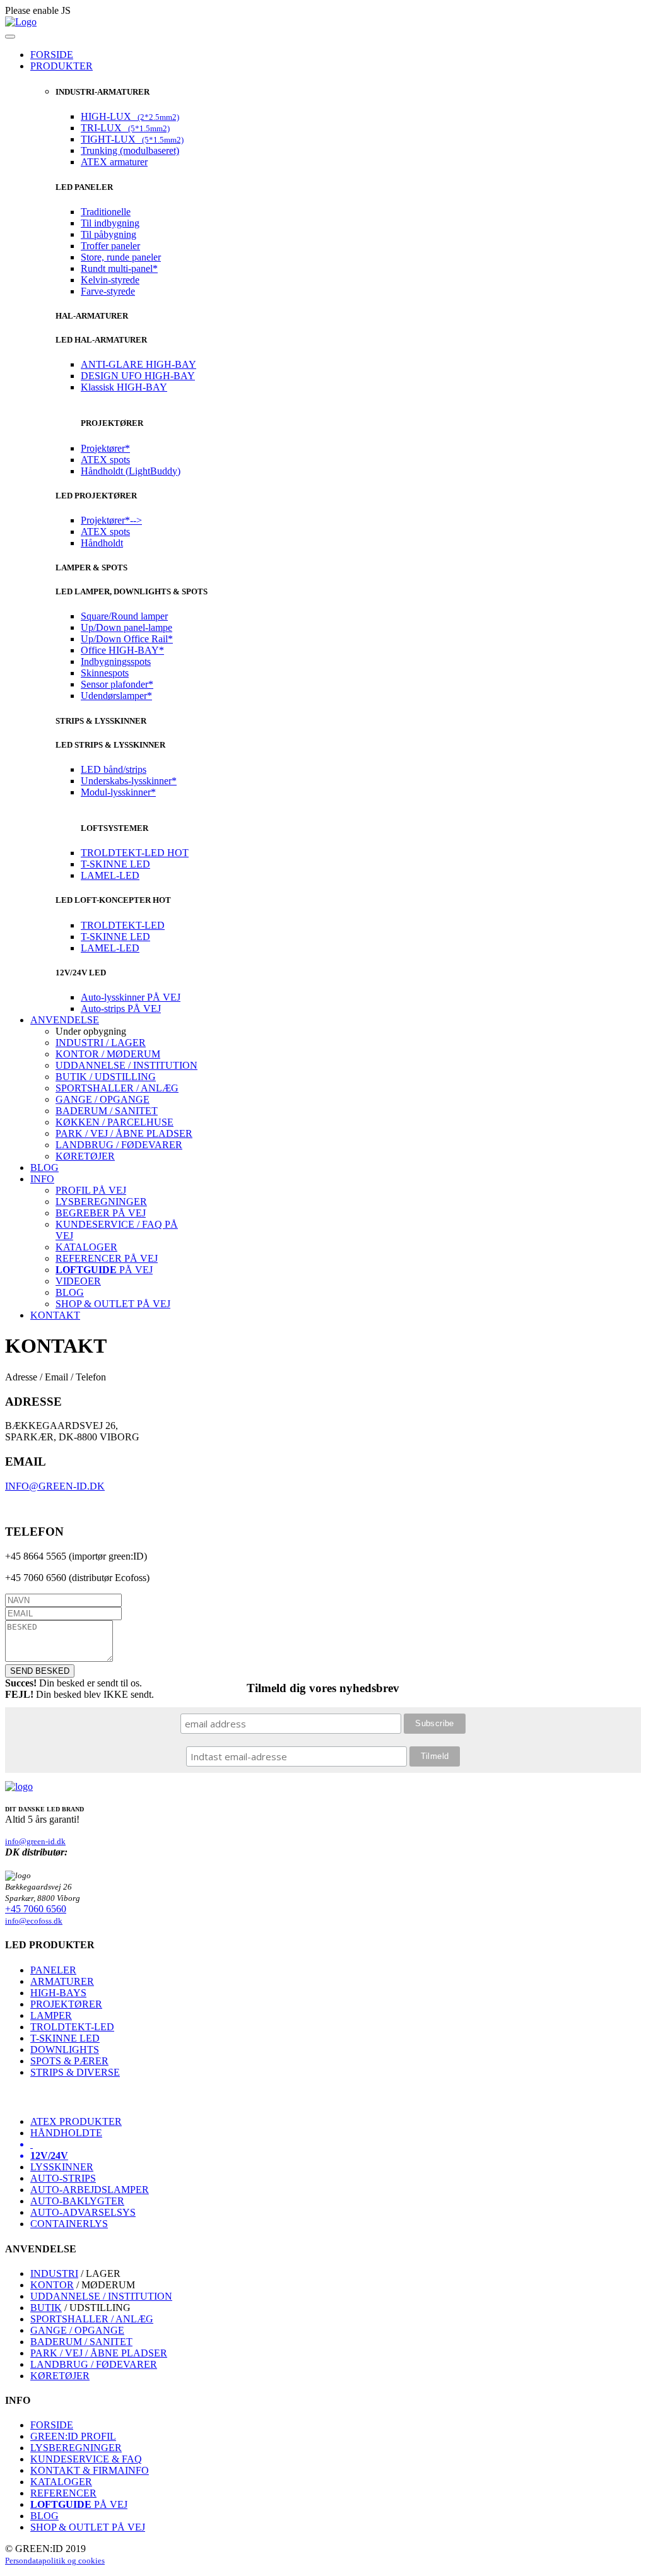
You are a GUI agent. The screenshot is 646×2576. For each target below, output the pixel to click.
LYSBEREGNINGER (101, 1202)
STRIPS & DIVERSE (75, 2072)
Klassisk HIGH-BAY (124, 387)
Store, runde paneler (121, 257)
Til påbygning (109, 234)
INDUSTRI (54, 2273)
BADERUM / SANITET (107, 1111)
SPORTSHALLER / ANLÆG (117, 1088)
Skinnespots (105, 673)
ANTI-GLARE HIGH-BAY (138, 364)
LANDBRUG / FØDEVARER (119, 1145)
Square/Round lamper (124, 616)
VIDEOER (78, 1281)
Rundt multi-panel (119, 268)
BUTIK (46, 2308)
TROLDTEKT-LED (135, 853)
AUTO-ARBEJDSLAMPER (90, 2190)
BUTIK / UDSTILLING (106, 1077)
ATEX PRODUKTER (76, 2121)
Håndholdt (102, 543)
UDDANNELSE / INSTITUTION (126, 1065)
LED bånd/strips (114, 769)
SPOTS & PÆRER (69, 2061)
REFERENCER (107, 1258)
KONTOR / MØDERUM (108, 1054)
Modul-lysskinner (118, 792)
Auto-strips (121, 1009)
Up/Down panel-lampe (126, 627)
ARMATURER (62, 1981)
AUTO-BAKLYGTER (77, 2201)
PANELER (53, 1970)
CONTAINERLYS (69, 2224)
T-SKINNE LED (115, 864)
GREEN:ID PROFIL (73, 2436)
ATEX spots (105, 460)
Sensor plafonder (117, 684)
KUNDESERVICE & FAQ (86, 2459)
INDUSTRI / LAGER (101, 1043)
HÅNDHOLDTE (66, 2133)
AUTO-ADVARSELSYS (83, 2212)
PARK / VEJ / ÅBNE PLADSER (124, 1133)
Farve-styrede (108, 291)
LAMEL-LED (110, 875)
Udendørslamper (116, 696)
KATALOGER (86, 1247)
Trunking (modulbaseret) (130, 150)
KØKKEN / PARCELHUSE (115, 1122)
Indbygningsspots (116, 662)
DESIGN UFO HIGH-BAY (138, 376)
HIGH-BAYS (58, 1993)
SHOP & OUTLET (113, 1304)
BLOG (70, 1292)
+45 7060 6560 (36, 1909)
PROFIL (91, 1190)
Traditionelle (106, 212)
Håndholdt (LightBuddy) (131, 471)
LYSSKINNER (62, 2167)
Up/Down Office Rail (127, 639)
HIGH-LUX (130, 116)
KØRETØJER (85, 1156)
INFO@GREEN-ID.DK (55, 1486)
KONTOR (52, 2285)
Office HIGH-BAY (122, 650)
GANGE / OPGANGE (103, 1099)
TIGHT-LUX (132, 139)
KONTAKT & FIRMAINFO (90, 2470)
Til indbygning (110, 223)
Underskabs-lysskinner (129, 781)
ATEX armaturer (114, 162)
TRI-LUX (125, 128)
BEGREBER (101, 1213)
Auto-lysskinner (131, 997)
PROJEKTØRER (66, 2004)
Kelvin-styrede (110, 280)
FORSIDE (52, 2425)
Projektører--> (111, 520)
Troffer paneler (110, 246)
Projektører (105, 448)
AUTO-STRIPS (63, 2178)
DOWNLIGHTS (65, 2050)
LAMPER (51, 2015)
